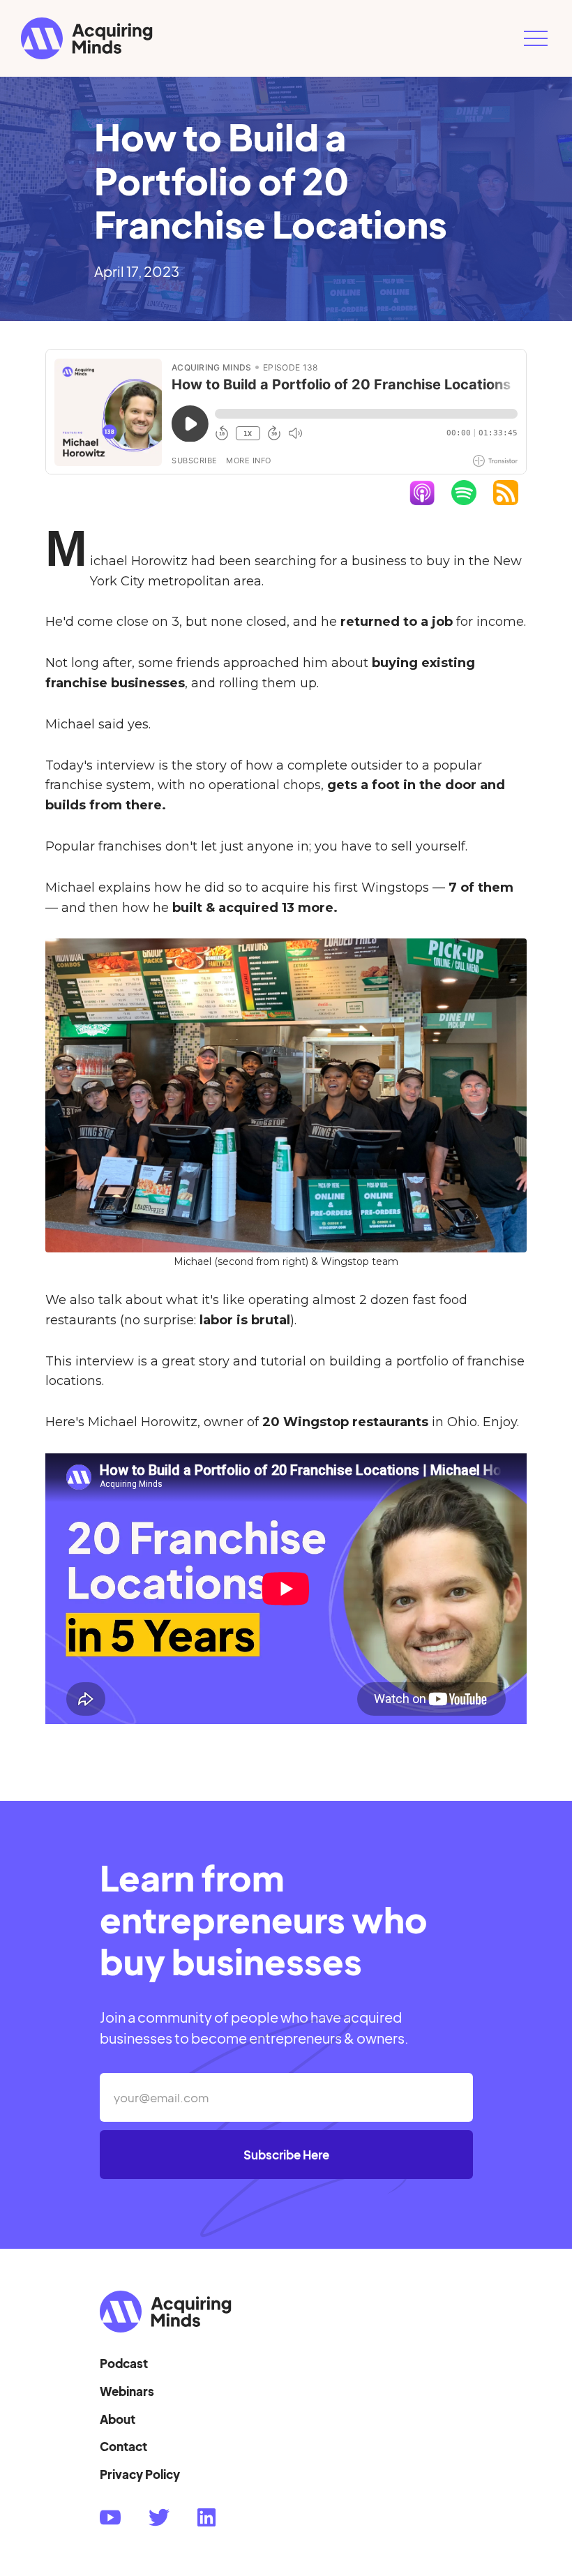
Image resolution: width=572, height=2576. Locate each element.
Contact (123, 2446)
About (118, 2419)
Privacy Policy (140, 2474)
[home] (265, 38)
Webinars (127, 2391)
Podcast (124, 2363)
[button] (536, 38)
